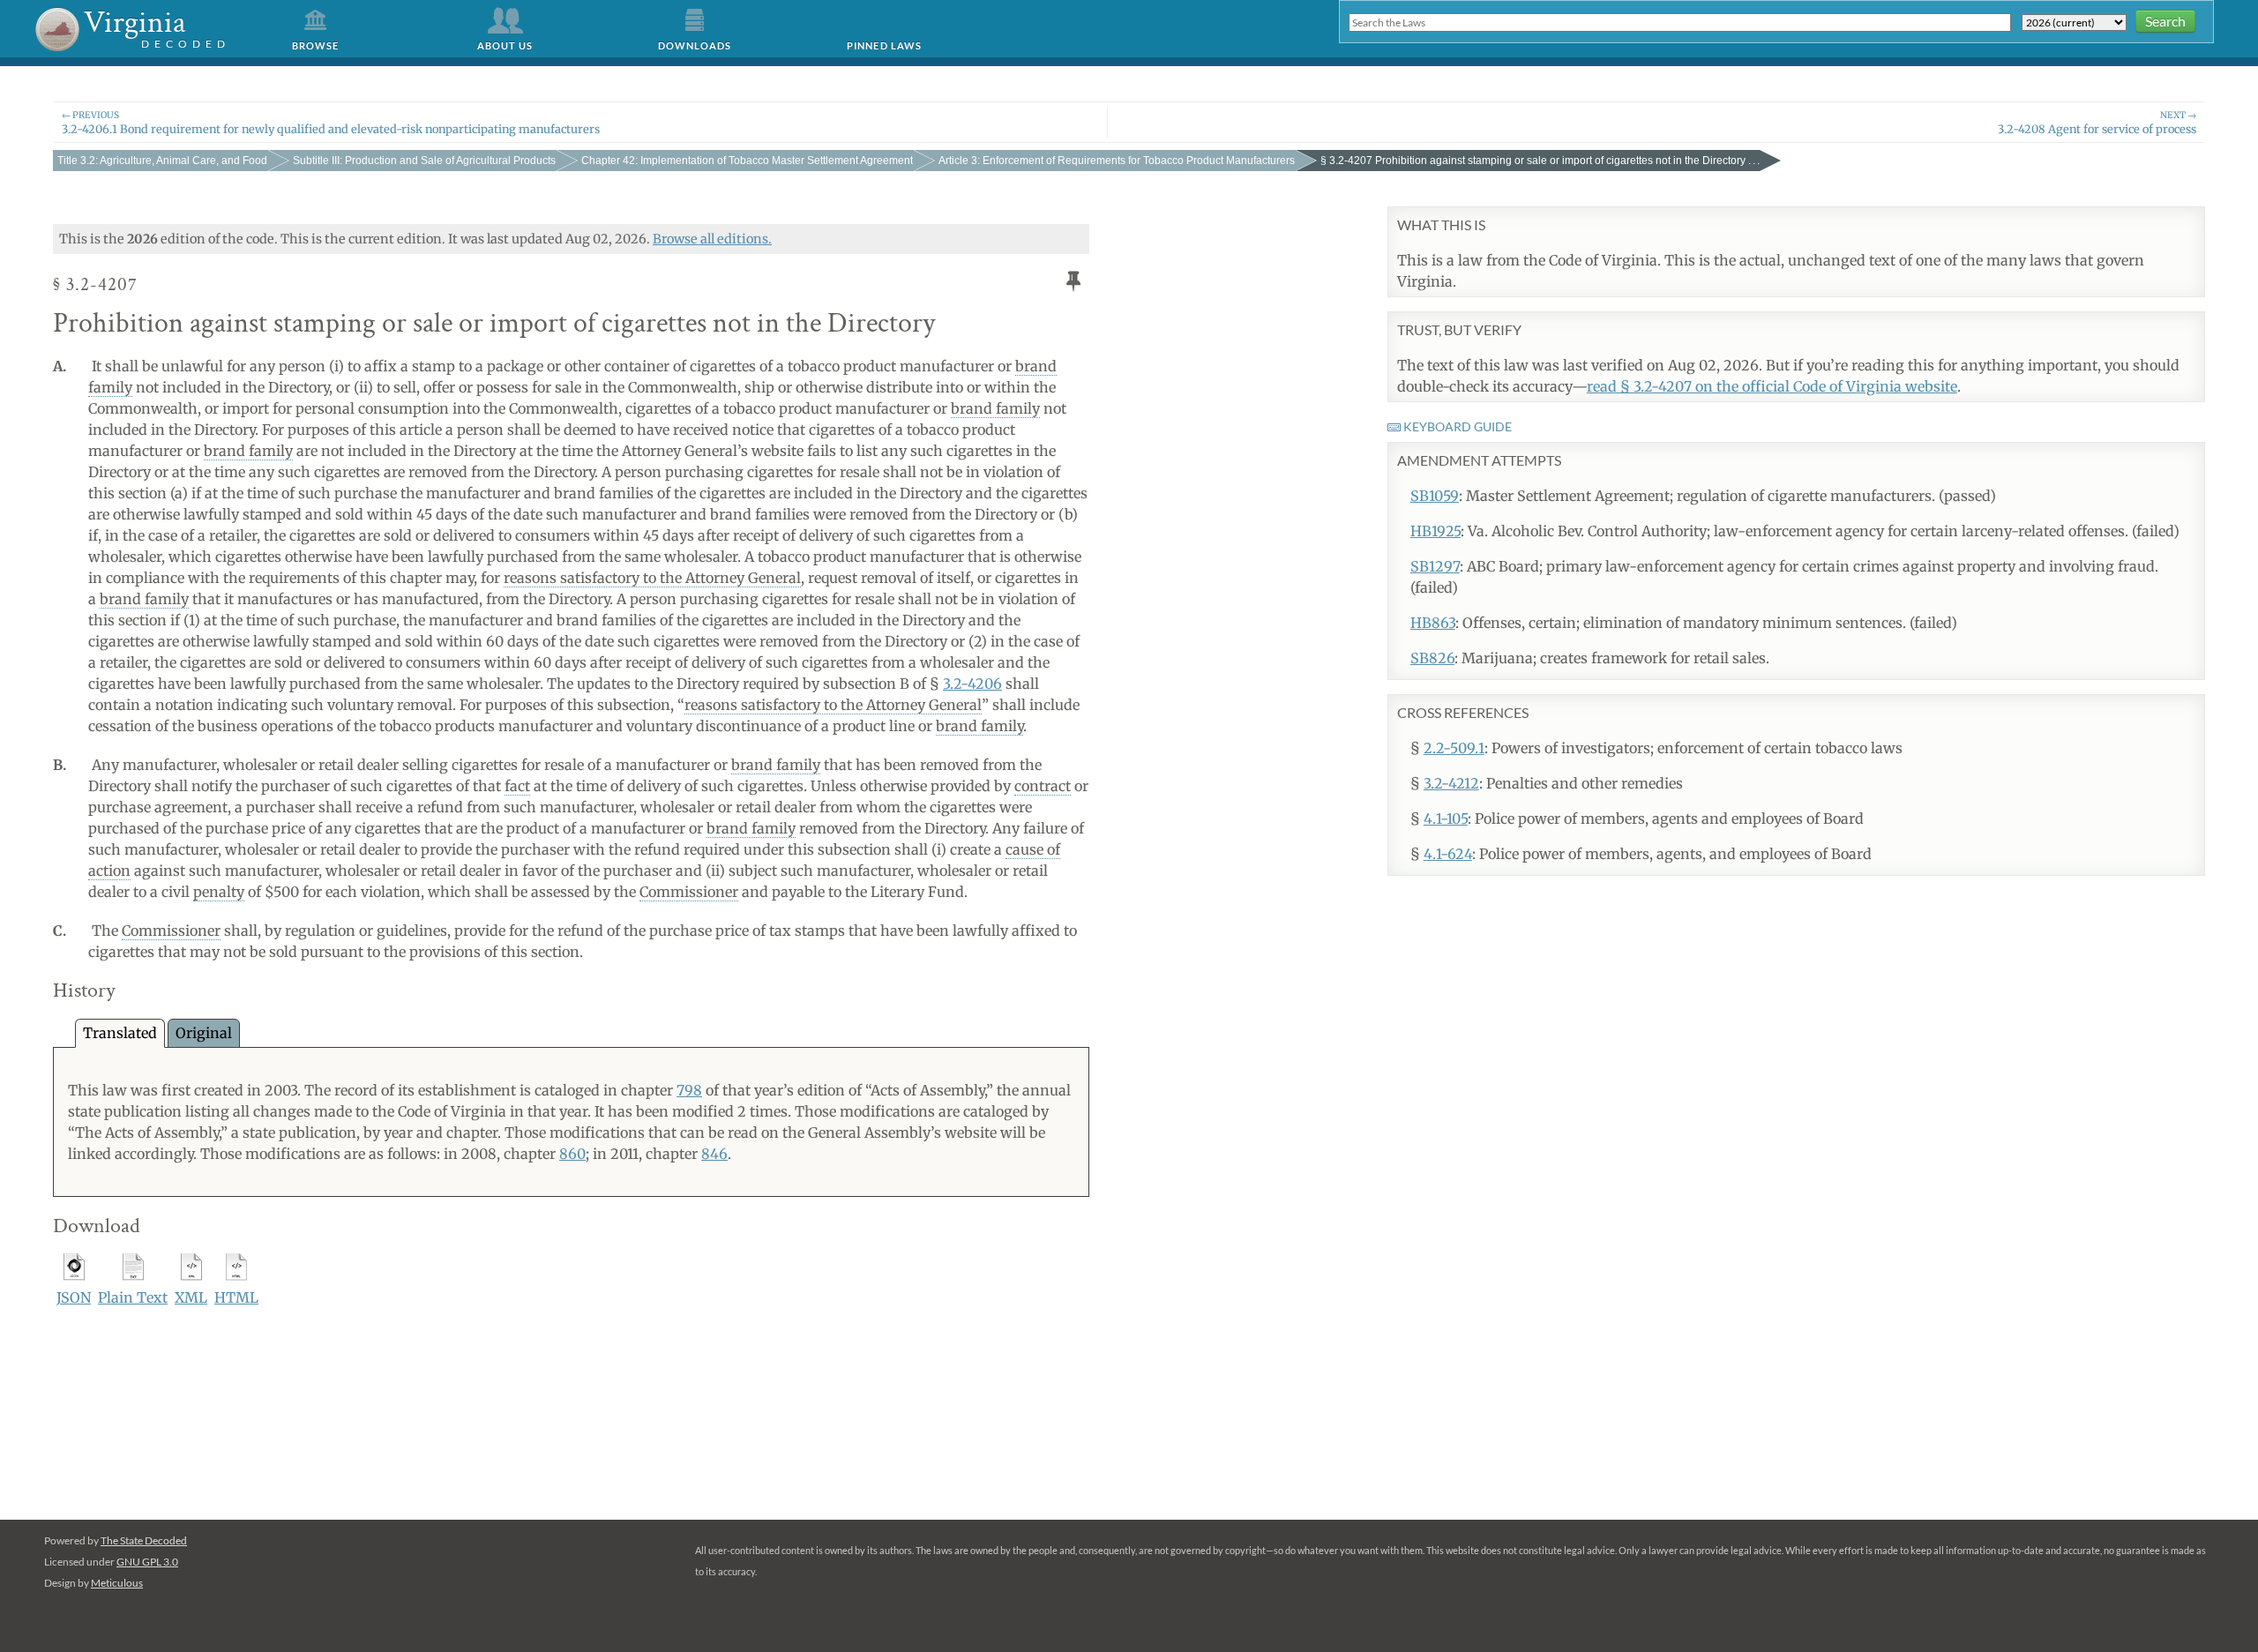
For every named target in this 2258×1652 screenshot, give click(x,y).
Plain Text (133, 1297)
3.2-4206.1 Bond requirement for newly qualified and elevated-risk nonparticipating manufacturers (331, 122)
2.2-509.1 (1454, 748)
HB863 (1433, 623)
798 (689, 1090)
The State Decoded (144, 1540)
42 (747, 161)
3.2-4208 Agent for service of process (2097, 122)
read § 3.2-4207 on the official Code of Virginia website (1772, 386)
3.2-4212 (1451, 783)
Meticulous (117, 1583)
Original (204, 1033)
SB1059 (1435, 496)
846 (714, 1154)
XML (191, 1297)
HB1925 (1436, 531)
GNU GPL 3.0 (147, 1562)
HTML (236, 1297)
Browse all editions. (712, 239)
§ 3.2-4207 (1540, 161)
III (424, 161)
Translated (120, 1033)
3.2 (162, 161)
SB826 (1432, 658)
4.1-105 (1446, 819)
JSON (74, 1297)
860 (572, 1154)
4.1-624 (1448, 854)
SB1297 (1435, 566)
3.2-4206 (972, 684)
